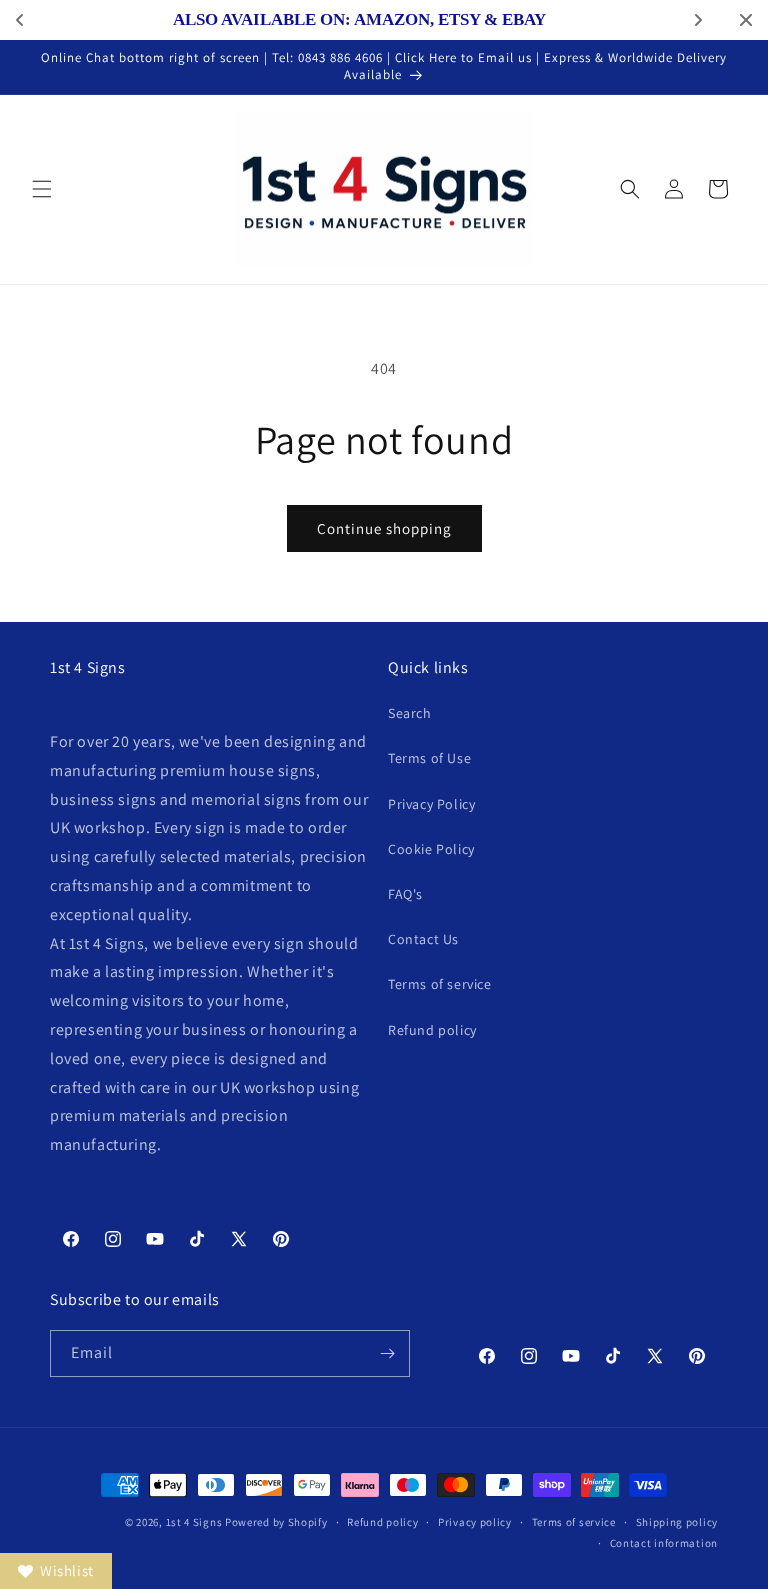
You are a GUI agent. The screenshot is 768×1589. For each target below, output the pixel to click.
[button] (42, 189)
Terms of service (440, 984)
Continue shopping (384, 528)
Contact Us (423, 939)
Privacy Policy (431, 804)
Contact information (664, 1543)
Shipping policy (677, 1522)
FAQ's (405, 894)
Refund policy (432, 1030)
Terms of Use (429, 758)
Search (410, 713)
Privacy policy (475, 1522)
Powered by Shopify (276, 1522)
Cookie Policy (431, 849)
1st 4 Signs (194, 1522)
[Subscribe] (387, 1353)
